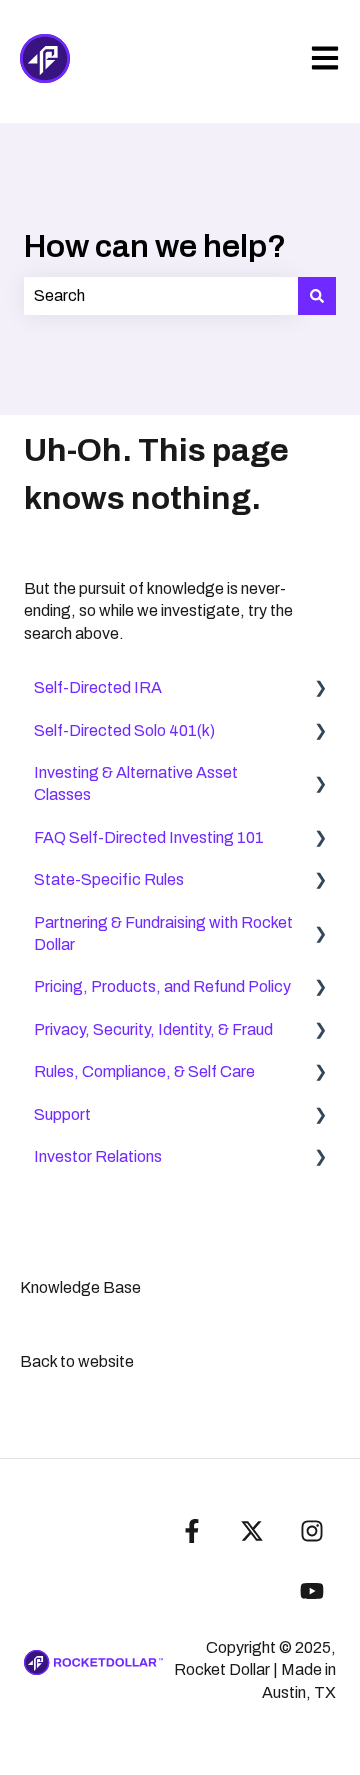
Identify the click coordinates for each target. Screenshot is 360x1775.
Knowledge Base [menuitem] (80, 1287)
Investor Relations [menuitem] (98, 1156)
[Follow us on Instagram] (312, 1531)
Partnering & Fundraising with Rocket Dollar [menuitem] (163, 933)
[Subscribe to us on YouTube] (312, 1591)
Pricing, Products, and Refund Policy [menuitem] (162, 986)
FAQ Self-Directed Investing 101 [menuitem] (149, 837)
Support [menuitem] (62, 1114)
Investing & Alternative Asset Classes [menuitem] (136, 783)
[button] (320, 689)
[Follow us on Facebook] (192, 1531)
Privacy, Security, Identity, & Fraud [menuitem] (153, 1029)
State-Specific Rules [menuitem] (109, 879)
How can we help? (155, 246)
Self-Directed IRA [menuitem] (98, 687)
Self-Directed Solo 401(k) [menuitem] (124, 730)
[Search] (317, 296)
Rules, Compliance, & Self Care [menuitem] (144, 1071)
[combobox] (161, 296)
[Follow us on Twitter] (252, 1531)
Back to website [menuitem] (77, 1361)
